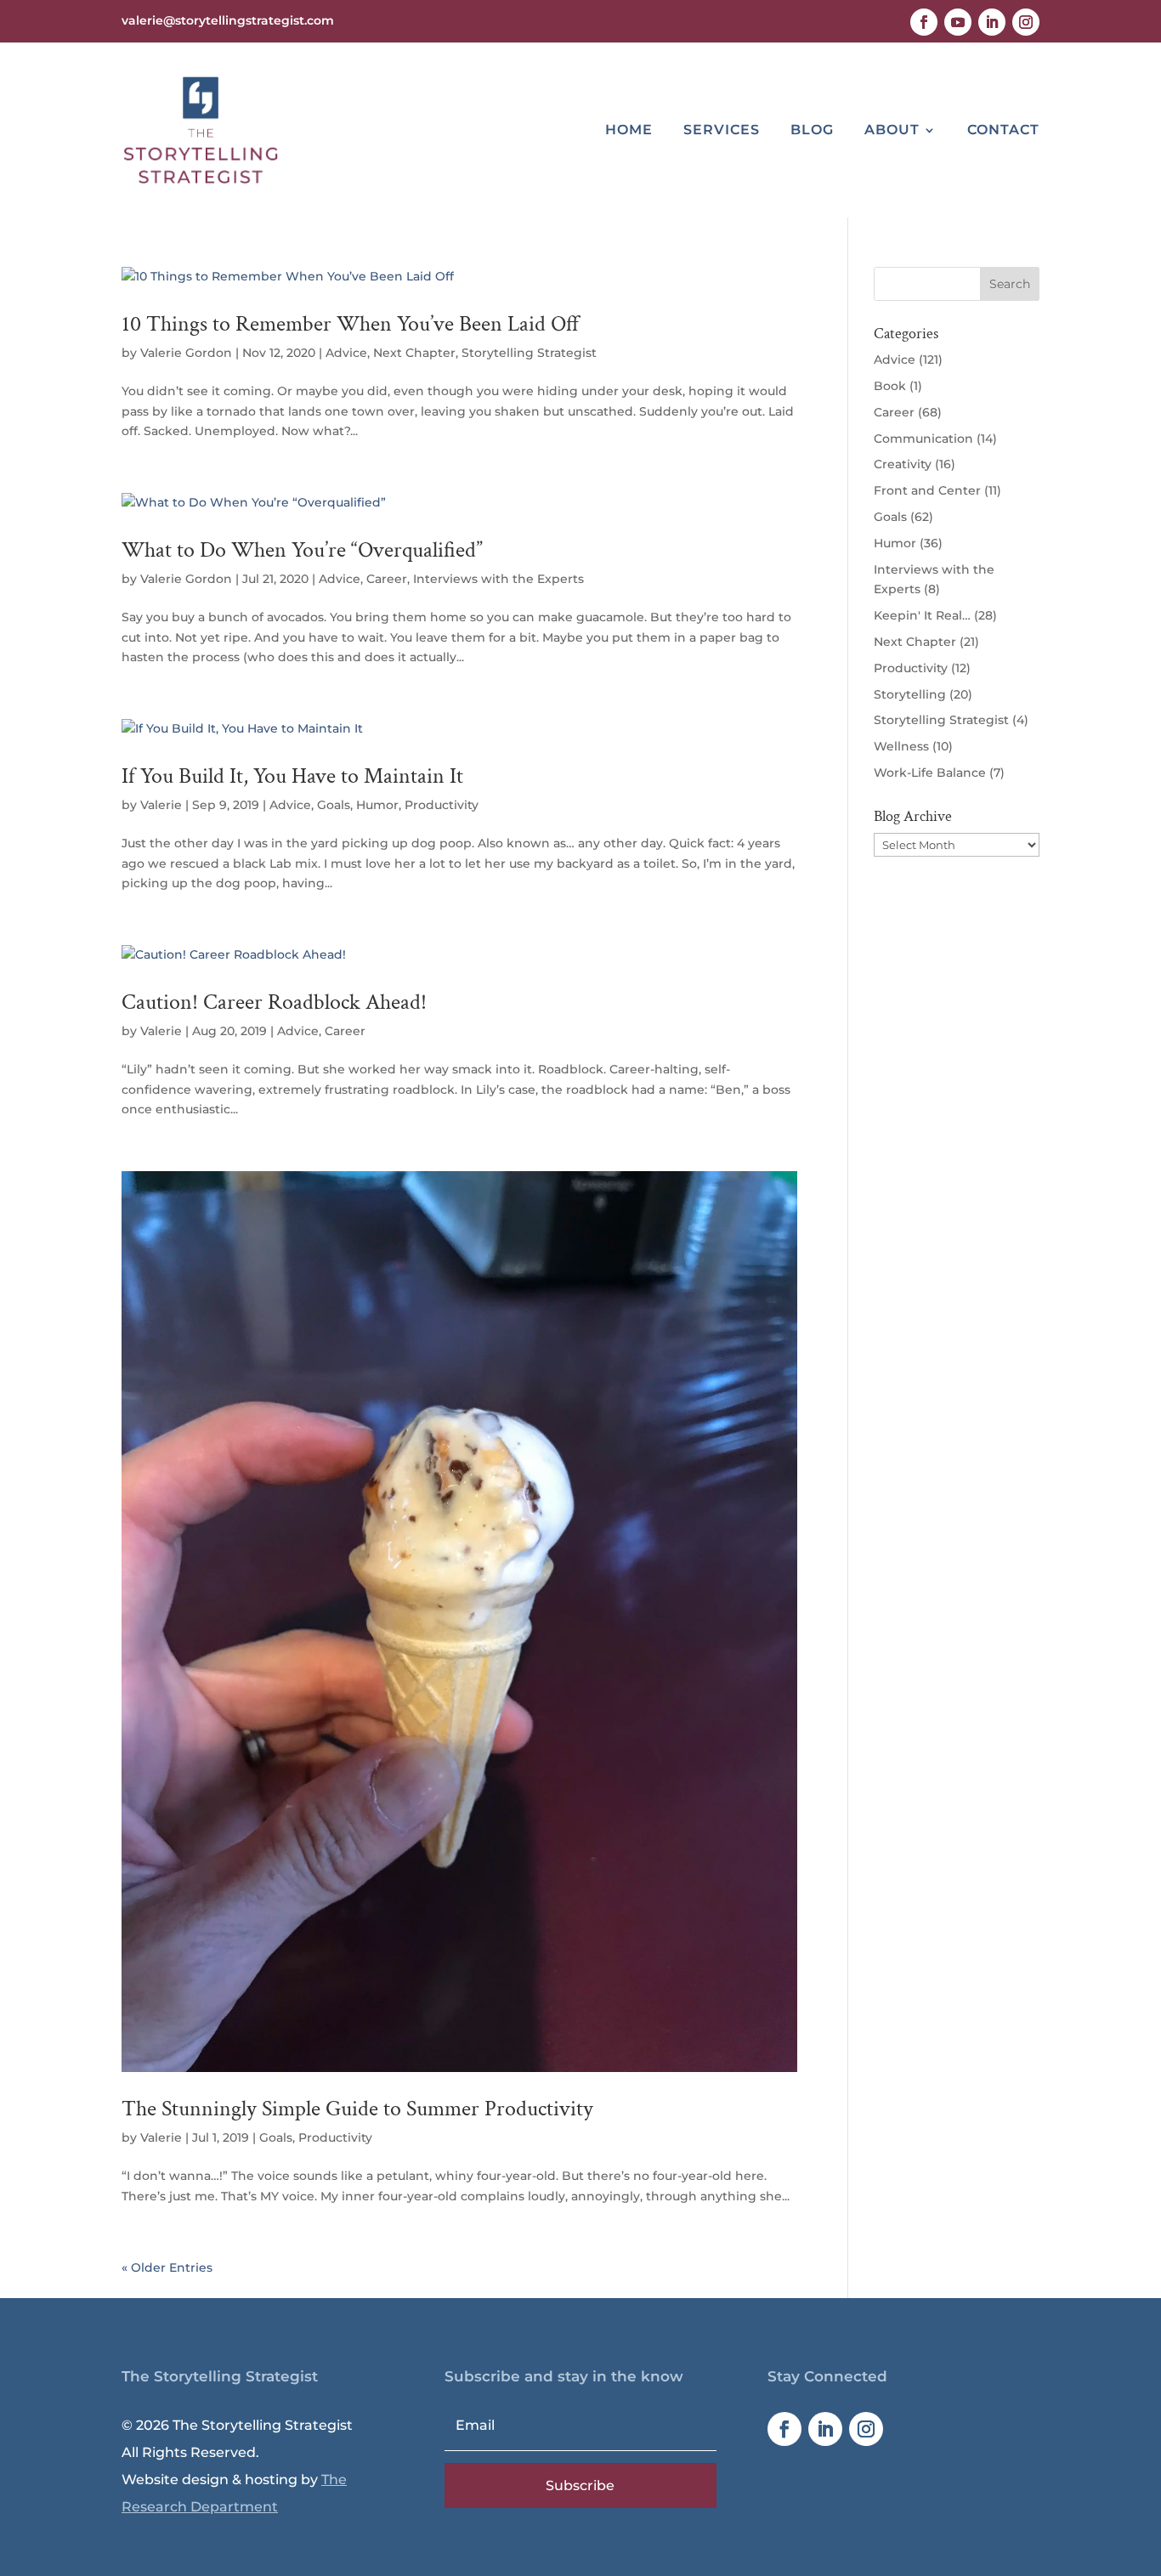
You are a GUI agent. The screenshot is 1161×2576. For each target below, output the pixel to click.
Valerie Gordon (186, 353)
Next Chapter (414, 353)
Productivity (442, 805)
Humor (377, 805)
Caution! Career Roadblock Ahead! (274, 1002)
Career (387, 579)
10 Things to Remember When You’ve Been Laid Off (351, 324)
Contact (1003, 130)
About (892, 130)
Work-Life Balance (930, 773)
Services (722, 130)
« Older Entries (167, 2267)
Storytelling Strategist (529, 353)
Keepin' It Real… (922, 615)
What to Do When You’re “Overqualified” (302, 550)
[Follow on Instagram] (1026, 22)
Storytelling (910, 694)
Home (629, 130)
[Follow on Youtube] (958, 22)
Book (890, 386)
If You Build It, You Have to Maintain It (292, 776)
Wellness (901, 746)
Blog (812, 130)
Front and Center (927, 490)
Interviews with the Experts (498, 579)
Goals (334, 805)
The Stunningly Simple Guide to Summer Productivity (357, 2109)
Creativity (903, 464)
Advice (346, 353)
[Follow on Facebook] (924, 22)
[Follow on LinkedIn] (992, 22)
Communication (923, 439)
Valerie (161, 805)
